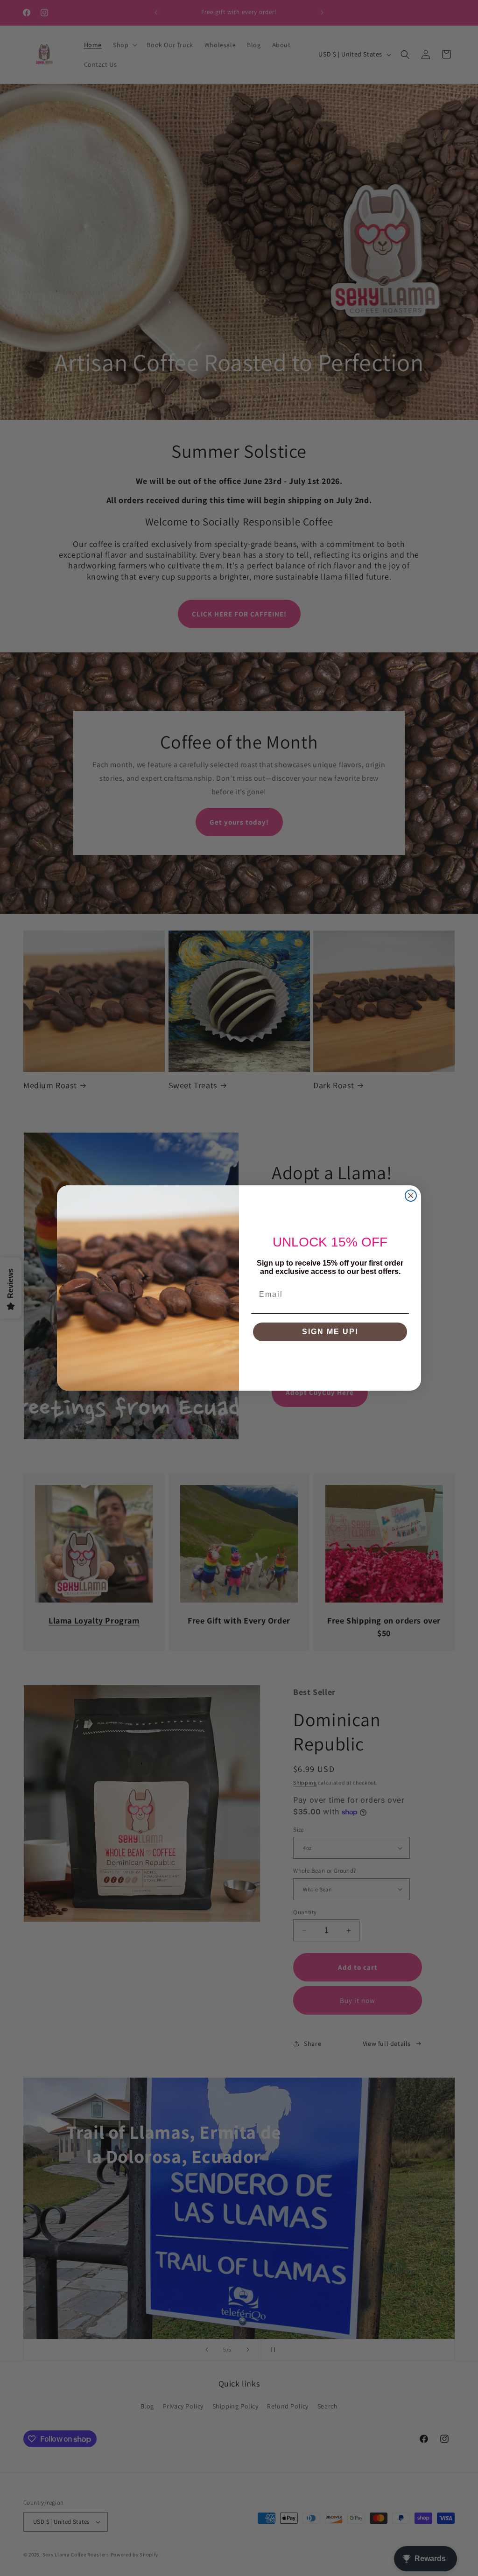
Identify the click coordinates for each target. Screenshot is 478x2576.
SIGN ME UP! (330, 1332)
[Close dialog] (411, 1196)
